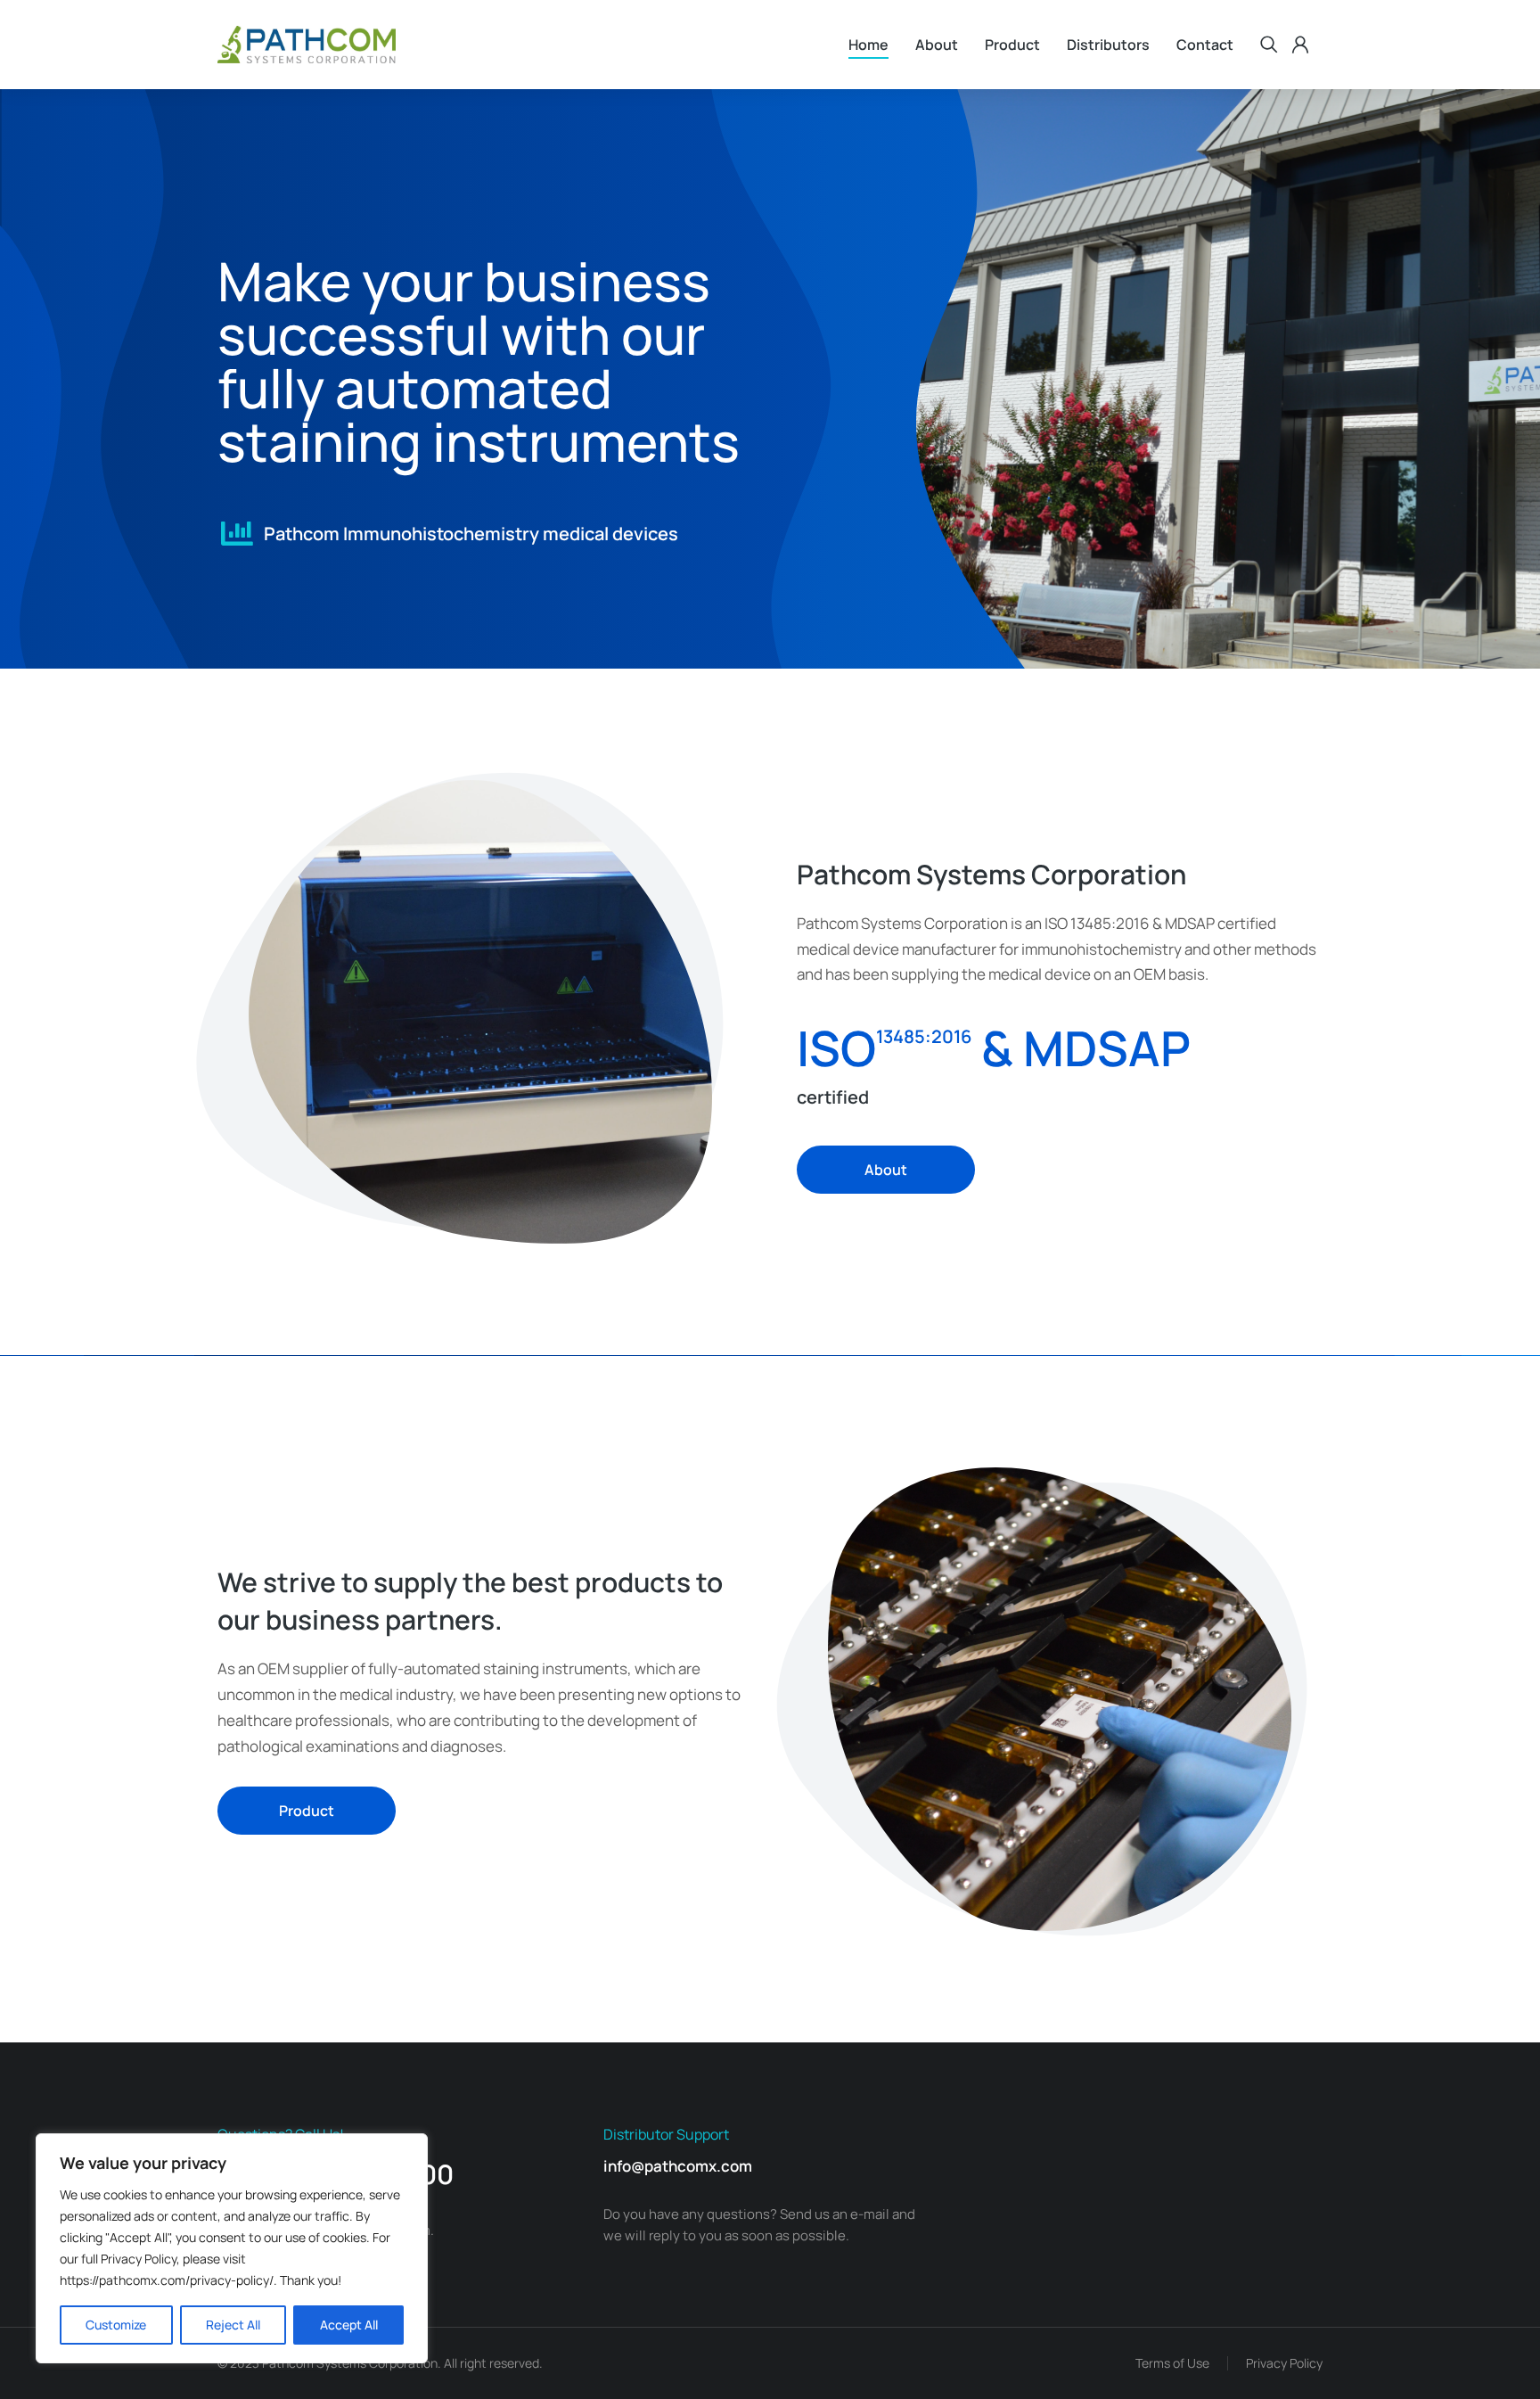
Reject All (233, 2325)
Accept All (349, 2325)
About (886, 1170)
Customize (116, 2325)
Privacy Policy (1284, 2363)
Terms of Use (1172, 2363)
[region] (232, 2248)
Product (307, 1811)
